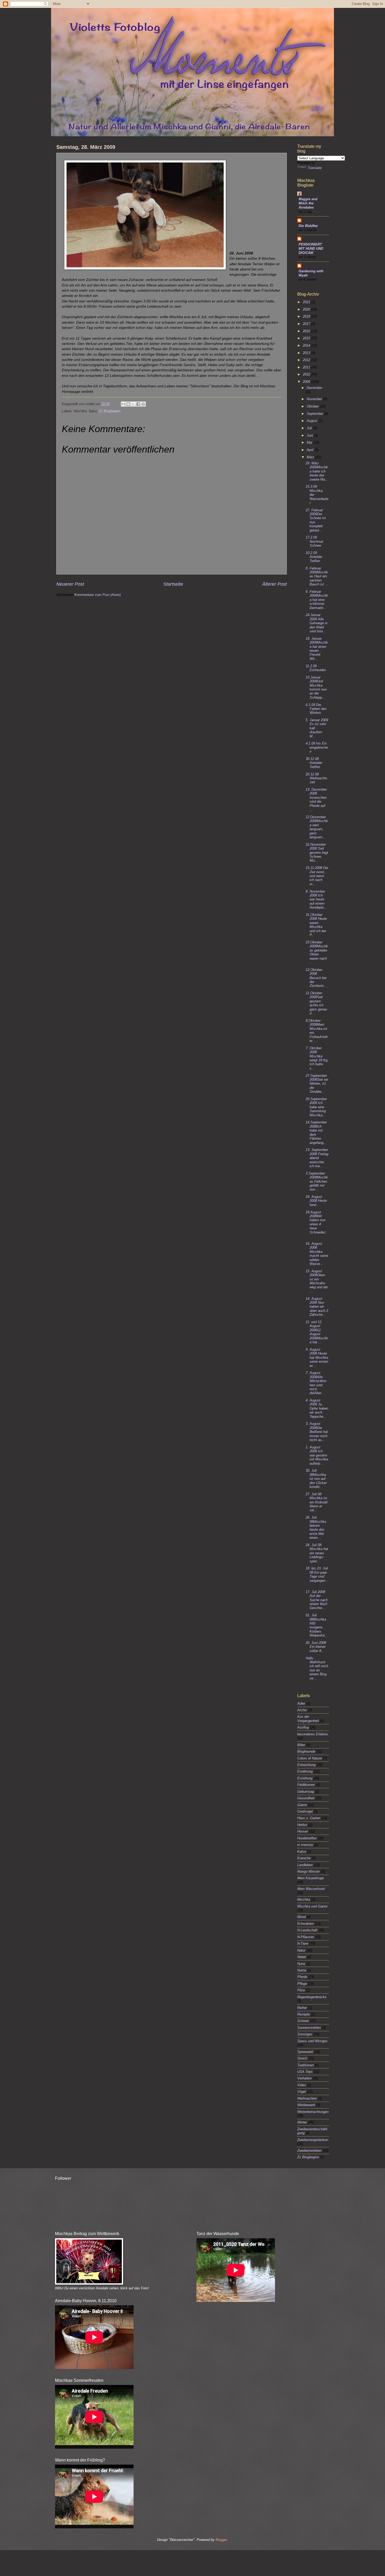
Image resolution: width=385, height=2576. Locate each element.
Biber (301, 1745)
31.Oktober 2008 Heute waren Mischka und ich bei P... (316, 925)
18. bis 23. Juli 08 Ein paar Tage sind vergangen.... (317, 1576)
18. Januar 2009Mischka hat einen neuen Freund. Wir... (317, 649)
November (315, 399)
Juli (310, 428)
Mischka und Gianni (312, 1906)
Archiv (302, 1710)
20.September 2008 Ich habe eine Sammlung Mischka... (316, 1107)
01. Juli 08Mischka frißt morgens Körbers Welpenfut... (317, 1625)
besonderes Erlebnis (313, 1734)
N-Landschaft (307, 1930)
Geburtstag (306, 1792)
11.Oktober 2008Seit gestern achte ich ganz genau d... (316, 1003)
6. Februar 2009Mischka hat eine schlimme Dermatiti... (317, 600)
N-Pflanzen (306, 1937)
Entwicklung (306, 1765)
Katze (302, 1852)
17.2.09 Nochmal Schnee (314, 541)
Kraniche (304, 1858)
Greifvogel (305, 1811)
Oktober (313, 406)
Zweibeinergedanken (313, 2140)
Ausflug (303, 1727)
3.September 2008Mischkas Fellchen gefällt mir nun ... (317, 1181)
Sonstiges (305, 2034)
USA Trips (305, 2072)
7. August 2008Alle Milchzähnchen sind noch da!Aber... (316, 1383)
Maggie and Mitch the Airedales (308, 203)
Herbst (302, 1825)
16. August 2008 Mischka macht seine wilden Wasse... (317, 1254)
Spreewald (305, 2052)
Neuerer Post (70, 584)
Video (302, 2085)
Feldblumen (306, 1785)
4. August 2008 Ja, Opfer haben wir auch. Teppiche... (317, 1408)
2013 (307, 353)
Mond (301, 1917)
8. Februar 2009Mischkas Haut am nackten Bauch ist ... (317, 576)
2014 (307, 346)
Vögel (302, 2092)
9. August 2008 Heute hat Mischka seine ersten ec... (317, 1358)
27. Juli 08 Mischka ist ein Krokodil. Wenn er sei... (317, 1502)
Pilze (301, 1990)
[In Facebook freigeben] (138, 404)
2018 (307, 316)
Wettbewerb (306, 2105)
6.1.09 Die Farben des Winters (316, 709)
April (311, 450)
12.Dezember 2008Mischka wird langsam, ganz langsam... (317, 827)
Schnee (303, 2021)
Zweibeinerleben (309, 2151)
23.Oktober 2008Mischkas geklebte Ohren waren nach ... (317, 952)
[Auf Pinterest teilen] (143, 404)
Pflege (302, 1984)
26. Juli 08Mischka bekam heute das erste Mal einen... (316, 1528)
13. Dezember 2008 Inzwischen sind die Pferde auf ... (316, 800)
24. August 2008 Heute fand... (316, 1201)
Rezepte (304, 2014)
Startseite (173, 584)
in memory (305, 1845)
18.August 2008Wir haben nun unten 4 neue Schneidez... (317, 1224)
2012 (307, 360)
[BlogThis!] (128, 404)
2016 (307, 331)
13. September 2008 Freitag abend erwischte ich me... (317, 1158)
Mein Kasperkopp (310, 1878)
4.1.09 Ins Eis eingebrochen (317, 747)
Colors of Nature (310, 1758)
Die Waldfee (308, 226)
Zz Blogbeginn (110, 411)
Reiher (302, 2008)
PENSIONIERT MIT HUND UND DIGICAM (311, 249)
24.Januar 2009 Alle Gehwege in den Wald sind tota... (317, 623)
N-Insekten (306, 1924)
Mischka (304, 1900)
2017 (307, 324)
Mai (310, 442)
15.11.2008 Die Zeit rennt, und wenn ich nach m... (317, 876)
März (311, 457)
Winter (302, 2122)
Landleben (305, 1865)
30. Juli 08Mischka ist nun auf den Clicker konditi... (316, 1479)
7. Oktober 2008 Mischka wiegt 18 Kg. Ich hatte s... (317, 1058)
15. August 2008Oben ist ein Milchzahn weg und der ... (317, 1281)
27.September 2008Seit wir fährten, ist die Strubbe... (317, 1084)
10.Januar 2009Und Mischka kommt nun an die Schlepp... (316, 687)
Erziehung (305, 1778)
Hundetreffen (307, 1838)
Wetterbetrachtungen (313, 2112)
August (313, 421)
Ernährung (305, 1771)
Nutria (302, 1970)
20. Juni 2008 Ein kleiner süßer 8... (316, 1647)
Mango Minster (309, 1871)
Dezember (314, 388)
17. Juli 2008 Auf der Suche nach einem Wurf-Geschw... (317, 1600)
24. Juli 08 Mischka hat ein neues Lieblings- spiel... (317, 1553)
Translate (315, 168)
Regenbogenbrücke (312, 1997)
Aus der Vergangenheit (308, 1719)
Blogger (221, 2540)
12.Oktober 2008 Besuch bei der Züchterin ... (317, 978)
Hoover (303, 1831)
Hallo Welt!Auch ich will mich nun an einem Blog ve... (317, 1668)
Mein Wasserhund (311, 1889)
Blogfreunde (306, 1751)
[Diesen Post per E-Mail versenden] (123, 404)
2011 (307, 367)
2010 (307, 374)
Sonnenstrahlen (309, 2028)
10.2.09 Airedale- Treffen (314, 557)
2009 (307, 382)
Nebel (302, 1957)
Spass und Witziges (312, 2041)
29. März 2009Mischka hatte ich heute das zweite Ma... (317, 471)
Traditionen (306, 2065)
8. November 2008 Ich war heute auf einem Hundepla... (316, 900)
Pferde (302, 1977)
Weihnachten (307, 2098)
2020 (307, 309)
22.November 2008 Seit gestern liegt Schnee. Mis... (317, 853)
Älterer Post (274, 584)
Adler (301, 1703)
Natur (301, 1950)
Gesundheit (306, 1798)
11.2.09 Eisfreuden (316, 668)
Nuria (301, 1964)
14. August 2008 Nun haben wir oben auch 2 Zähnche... (317, 1307)
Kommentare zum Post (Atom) (98, 595)
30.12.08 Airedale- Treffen (314, 763)
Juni (310, 435)
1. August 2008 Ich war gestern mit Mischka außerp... (317, 1455)
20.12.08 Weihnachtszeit (317, 778)
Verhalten (304, 2078)
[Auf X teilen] (133, 404)
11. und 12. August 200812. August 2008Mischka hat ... (317, 1332)
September (315, 414)
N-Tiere (303, 1944)
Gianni (302, 1805)
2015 (307, 338)
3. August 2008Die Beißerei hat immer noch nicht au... (317, 1432)
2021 (307, 302)
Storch (302, 2058)
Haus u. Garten (309, 1818)
